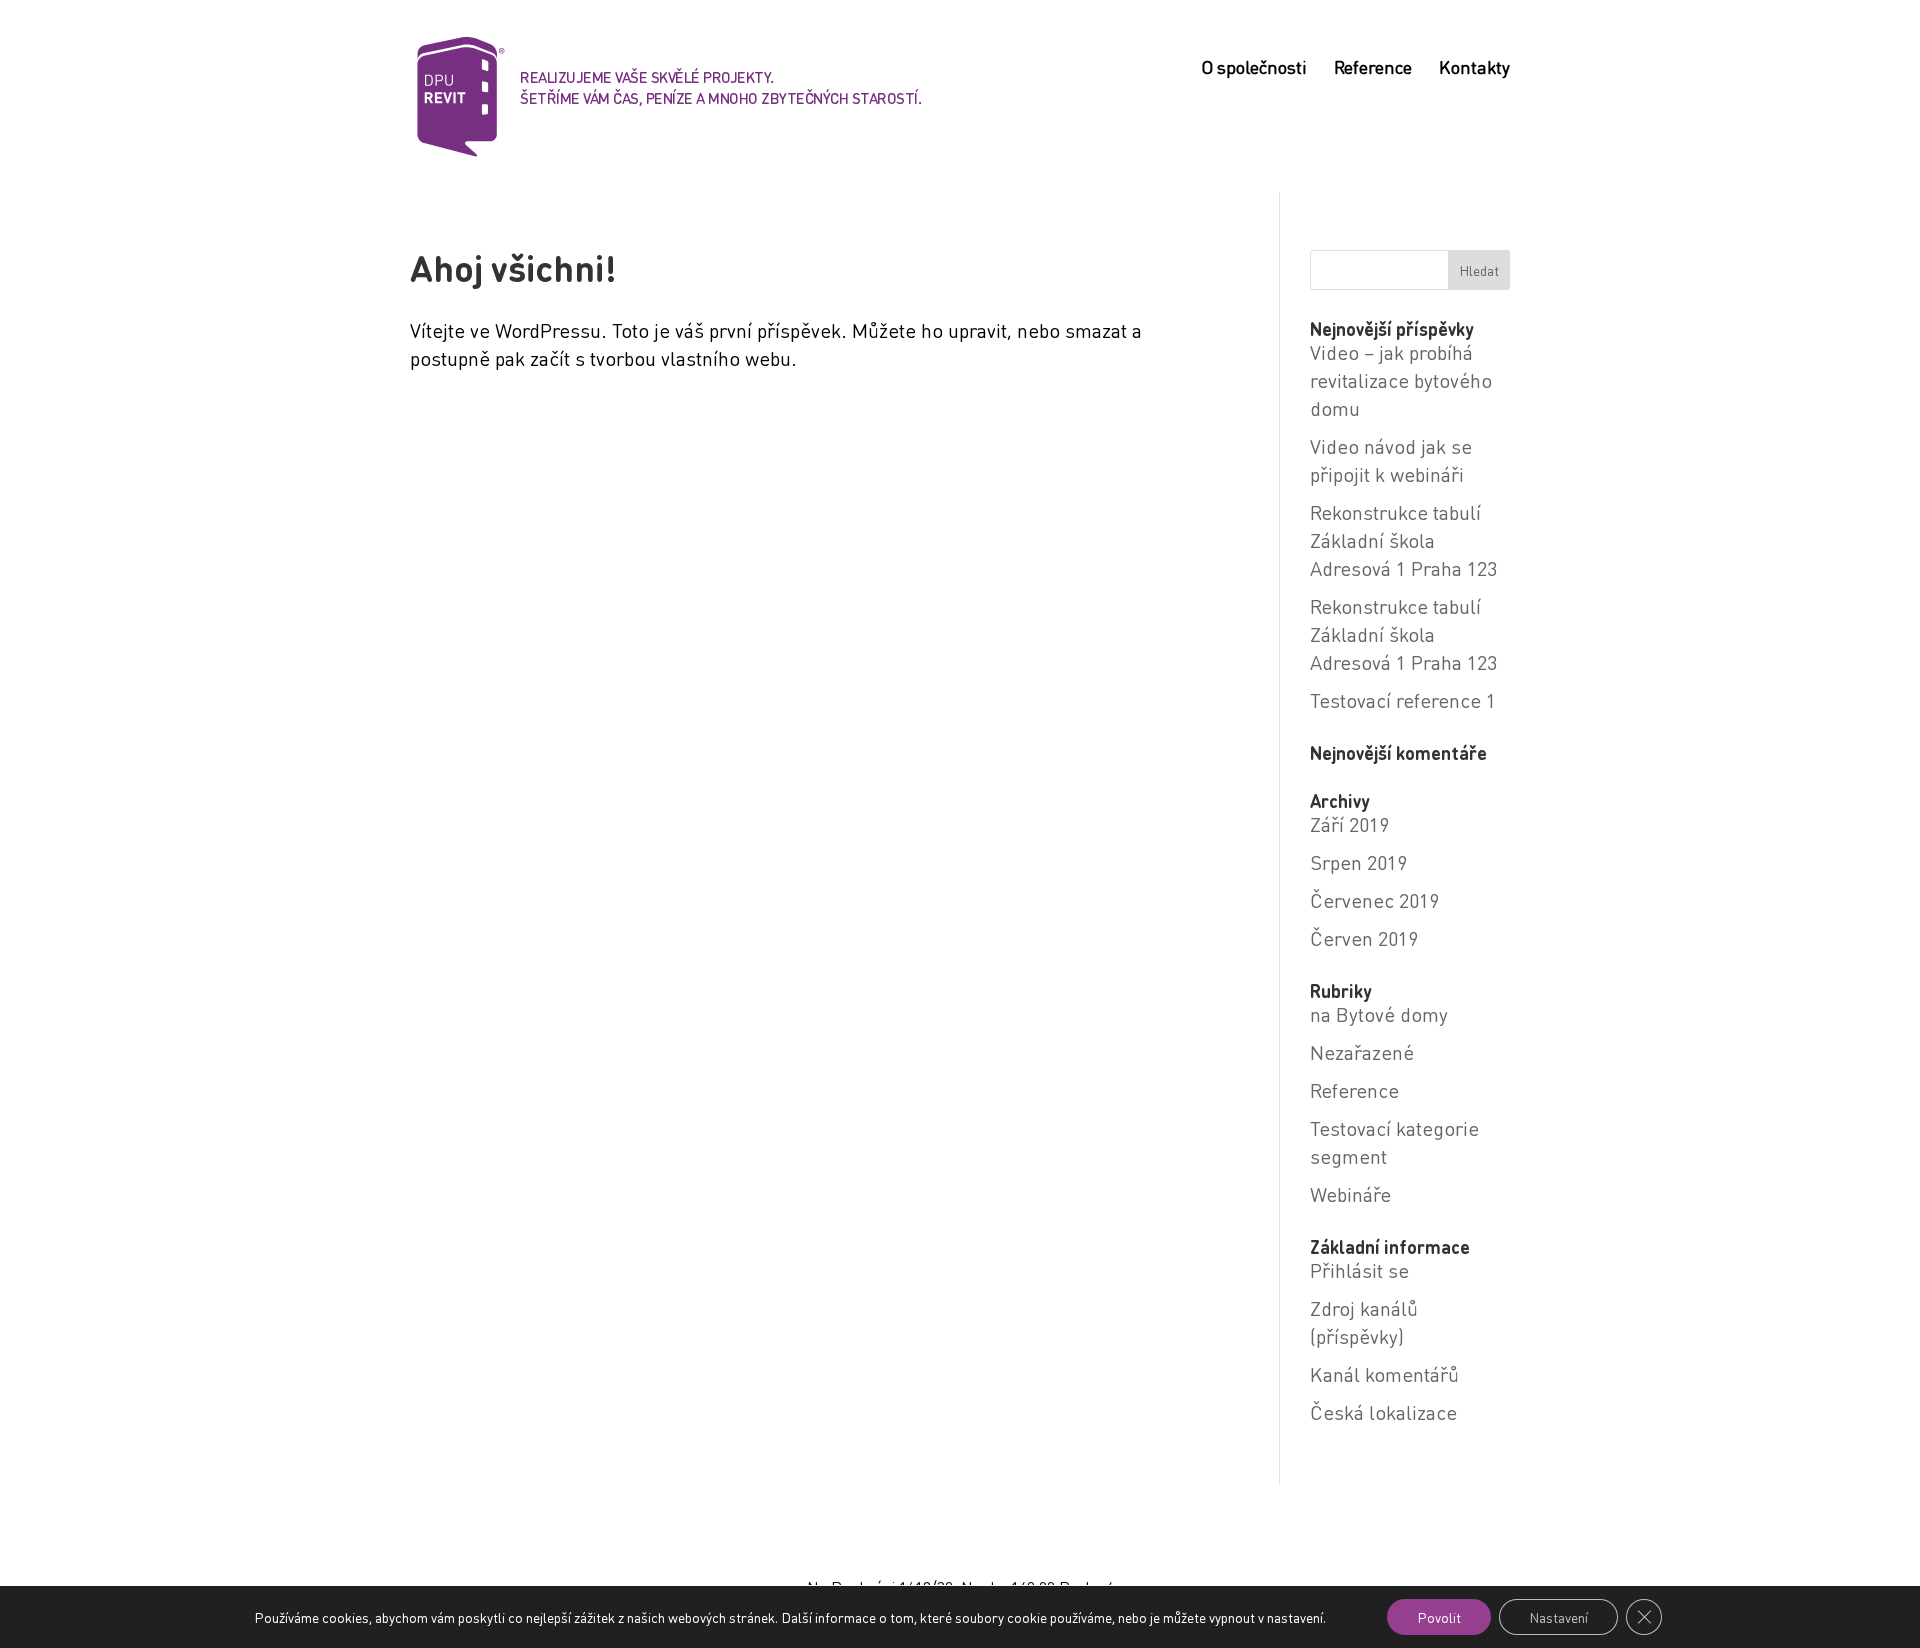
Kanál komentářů (1384, 1374)
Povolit (1439, 1617)
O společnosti (1254, 69)
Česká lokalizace (1383, 1412)
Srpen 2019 (1358, 862)
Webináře (1350, 1194)
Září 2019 (1349, 824)
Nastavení (1558, 1617)
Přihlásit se (1359, 1270)
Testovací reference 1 (1403, 700)
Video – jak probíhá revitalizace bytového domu (1401, 380)
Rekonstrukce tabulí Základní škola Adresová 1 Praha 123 (1404, 540)
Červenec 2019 (1374, 900)
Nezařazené (1362, 1052)
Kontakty (1474, 69)
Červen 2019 (1364, 938)
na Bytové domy (1379, 1014)
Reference (1373, 69)
